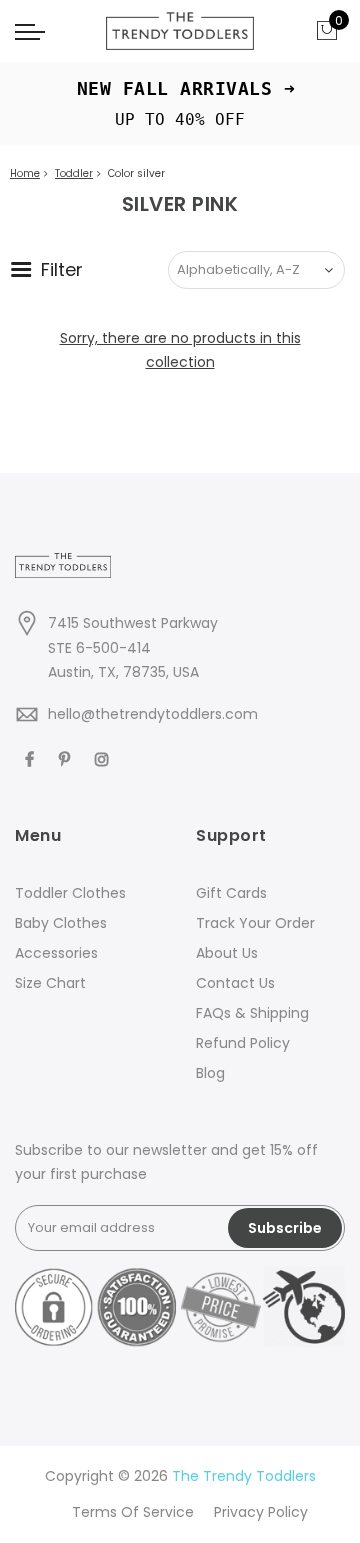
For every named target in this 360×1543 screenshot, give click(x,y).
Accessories (56, 953)
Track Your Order (255, 923)
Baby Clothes (61, 923)
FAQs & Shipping (252, 1013)
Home (25, 173)
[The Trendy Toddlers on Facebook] (32, 757)
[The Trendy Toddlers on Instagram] (104, 757)
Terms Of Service (133, 1512)
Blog (210, 1073)
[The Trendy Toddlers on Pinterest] (67, 757)
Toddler (74, 173)
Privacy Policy (261, 1512)
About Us (227, 953)
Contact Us (235, 983)
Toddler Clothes (70, 893)
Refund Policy (243, 1043)
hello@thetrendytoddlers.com (153, 714)
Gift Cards (231, 893)
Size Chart (50, 983)
